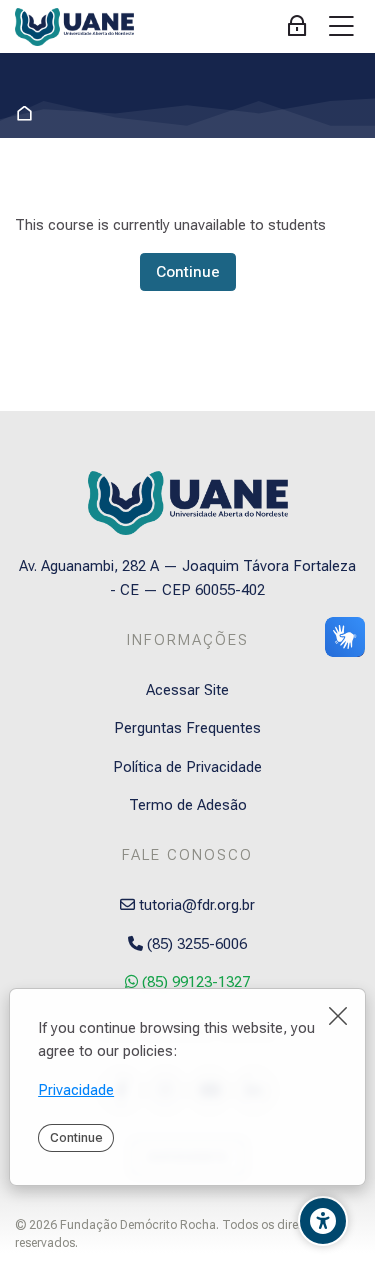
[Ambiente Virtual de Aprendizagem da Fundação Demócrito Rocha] (74, 27)
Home (28, 113)
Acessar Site (187, 690)
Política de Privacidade (187, 767)
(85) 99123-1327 (194, 982)
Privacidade (76, 1090)
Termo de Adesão (188, 805)
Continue (76, 1137)
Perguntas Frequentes (187, 728)
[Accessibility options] (323, 1221)
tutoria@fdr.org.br (195, 905)
